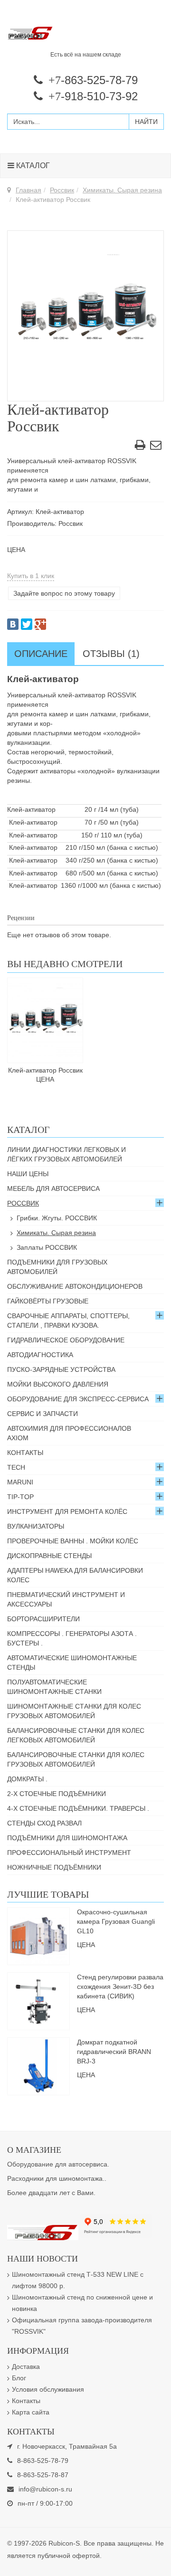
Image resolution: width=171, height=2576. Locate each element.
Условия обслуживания (48, 2389)
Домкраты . (27, 1779)
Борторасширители (43, 1619)
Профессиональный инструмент (69, 1853)
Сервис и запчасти (43, 1414)
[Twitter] (27, 624)
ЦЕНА (16, 550)
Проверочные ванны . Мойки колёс (73, 1541)
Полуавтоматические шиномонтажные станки (54, 1687)
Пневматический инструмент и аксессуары (66, 1599)
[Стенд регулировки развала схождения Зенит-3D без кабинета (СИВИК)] (38, 2000)
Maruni (20, 1482)
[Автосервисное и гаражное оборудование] (85, 34)
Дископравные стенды (49, 1556)
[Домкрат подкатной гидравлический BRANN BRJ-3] (38, 2065)
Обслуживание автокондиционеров (75, 1286)
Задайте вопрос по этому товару (64, 593)
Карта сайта (31, 2412)
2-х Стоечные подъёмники (57, 1794)
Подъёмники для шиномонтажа (67, 1838)
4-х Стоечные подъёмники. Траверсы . (78, 1808)
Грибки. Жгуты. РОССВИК (57, 1218)
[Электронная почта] (156, 447)
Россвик (62, 190)
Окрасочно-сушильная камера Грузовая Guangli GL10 (116, 1921)
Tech (16, 1467)
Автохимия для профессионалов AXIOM (69, 1433)
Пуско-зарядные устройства (61, 1369)
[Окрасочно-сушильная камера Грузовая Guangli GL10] (38, 1935)
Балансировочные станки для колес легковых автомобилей (76, 1735)
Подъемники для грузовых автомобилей (57, 1267)
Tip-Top (20, 1497)
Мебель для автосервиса (53, 1188)
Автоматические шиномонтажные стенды (72, 1663)
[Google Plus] (40, 624)
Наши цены (28, 1174)
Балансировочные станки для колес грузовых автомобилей (76, 1759)
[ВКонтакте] (13, 624)
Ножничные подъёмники (54, 1867)
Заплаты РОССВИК (47, 1247)
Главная (28, 190)
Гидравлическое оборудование (66, 1340)
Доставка (26, 2367)
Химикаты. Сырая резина (122, 190)
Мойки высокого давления (58, 1384)
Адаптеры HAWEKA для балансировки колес (75, 1575)
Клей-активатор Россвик (45, 1070)
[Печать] (140, 447)
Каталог (32, 166)
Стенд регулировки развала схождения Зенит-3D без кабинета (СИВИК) (120, 1987)
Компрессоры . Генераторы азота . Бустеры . (72, 1638)
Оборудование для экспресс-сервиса (78, 1399)
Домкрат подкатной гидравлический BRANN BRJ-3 (114, 2052)
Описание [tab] (41, 654)
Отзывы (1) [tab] (111, 654)
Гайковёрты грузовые (48, 1301)
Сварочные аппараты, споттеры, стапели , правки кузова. (68, 1321)
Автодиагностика (40, 1355)
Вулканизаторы (36, 1526)
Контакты (25, 1453)
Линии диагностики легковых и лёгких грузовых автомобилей (66, 1154)
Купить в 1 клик (31, 576)
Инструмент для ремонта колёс (67, 1511)
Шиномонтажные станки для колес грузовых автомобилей (74, 1711)
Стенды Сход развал (44, 1823)
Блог (19, 2378)
